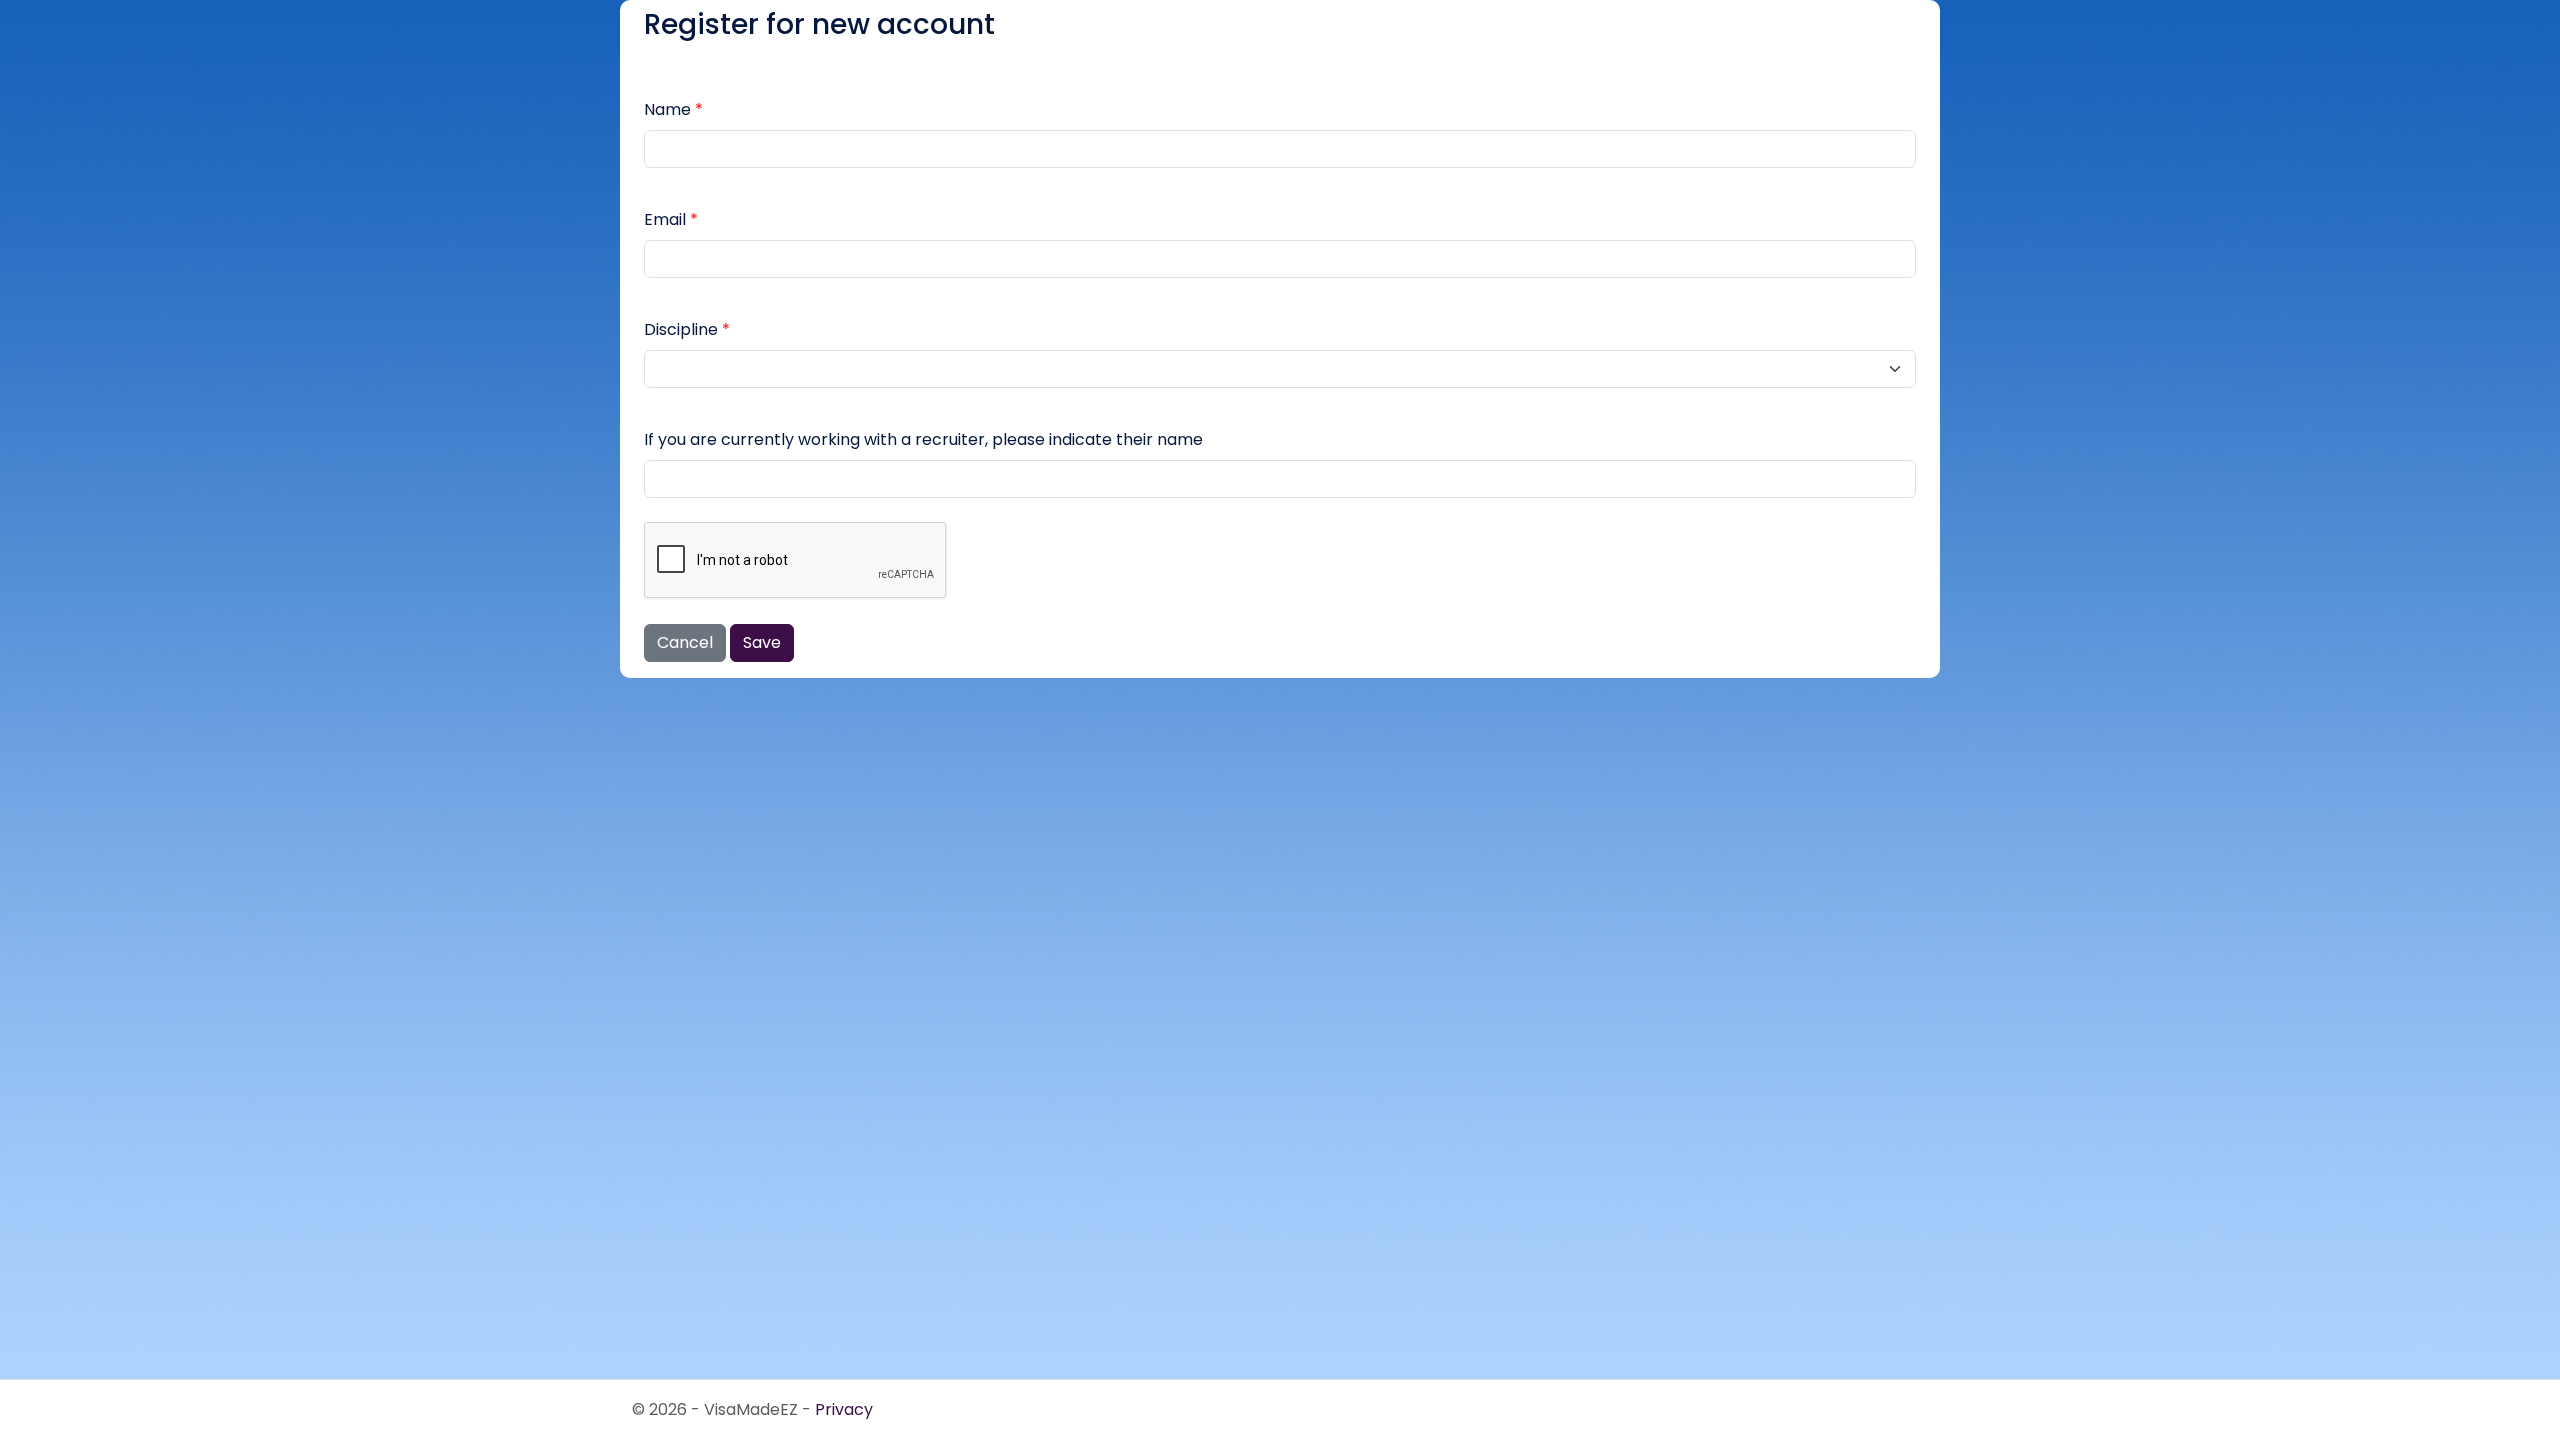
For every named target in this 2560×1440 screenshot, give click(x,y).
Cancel (685, 642)
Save (762, 642)
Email (665, 219)
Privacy (844, 1409)
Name (667, 109)
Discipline (681, 329)
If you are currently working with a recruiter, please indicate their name (923, 439)
